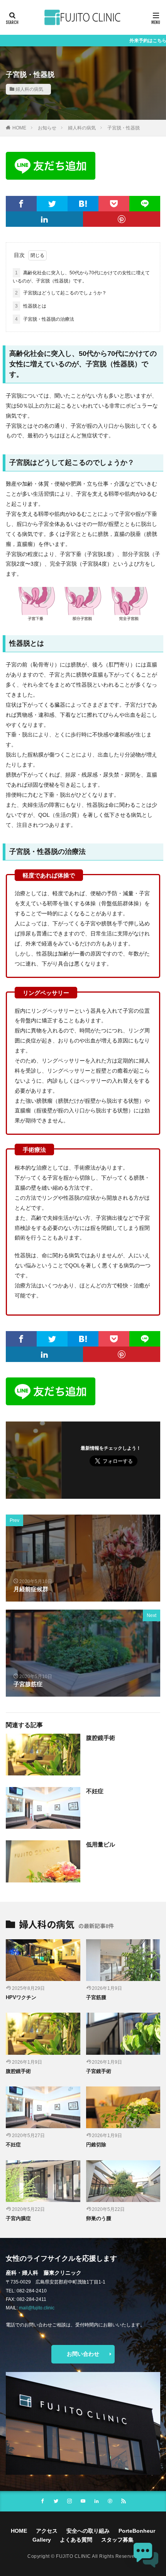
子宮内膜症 (18, 2218)
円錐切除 (96, 2145)
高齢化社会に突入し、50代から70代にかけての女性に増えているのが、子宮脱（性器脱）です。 (81, 277)
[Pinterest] (122, 219)
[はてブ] (83, 204)
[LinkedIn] (44, 219)
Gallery (42, 2540)
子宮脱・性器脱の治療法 (45, 319)
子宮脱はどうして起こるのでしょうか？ (61, 293)
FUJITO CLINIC (74, 2556)
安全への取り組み (88, 2531)
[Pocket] (114, 204)
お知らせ (47, 128)
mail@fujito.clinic (37, 2308)
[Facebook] (21, 204)
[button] (146, 2556)
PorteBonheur (137, 2531)
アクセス (47, 2531)
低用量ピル (101, 1844)
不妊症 (95, 1791)
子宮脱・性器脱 (124, 128)
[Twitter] (52, 204)
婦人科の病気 (29, 89)
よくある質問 (76, 2540)
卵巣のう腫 (99, 2218)
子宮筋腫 (96, 1997)
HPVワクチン (21, 1997)
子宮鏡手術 (99, 2071)
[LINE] (145, 204)
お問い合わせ (83, 2354)
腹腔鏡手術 (101, 1738)
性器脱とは (31, 306)
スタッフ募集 (117, 2540)
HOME (19, 128)
